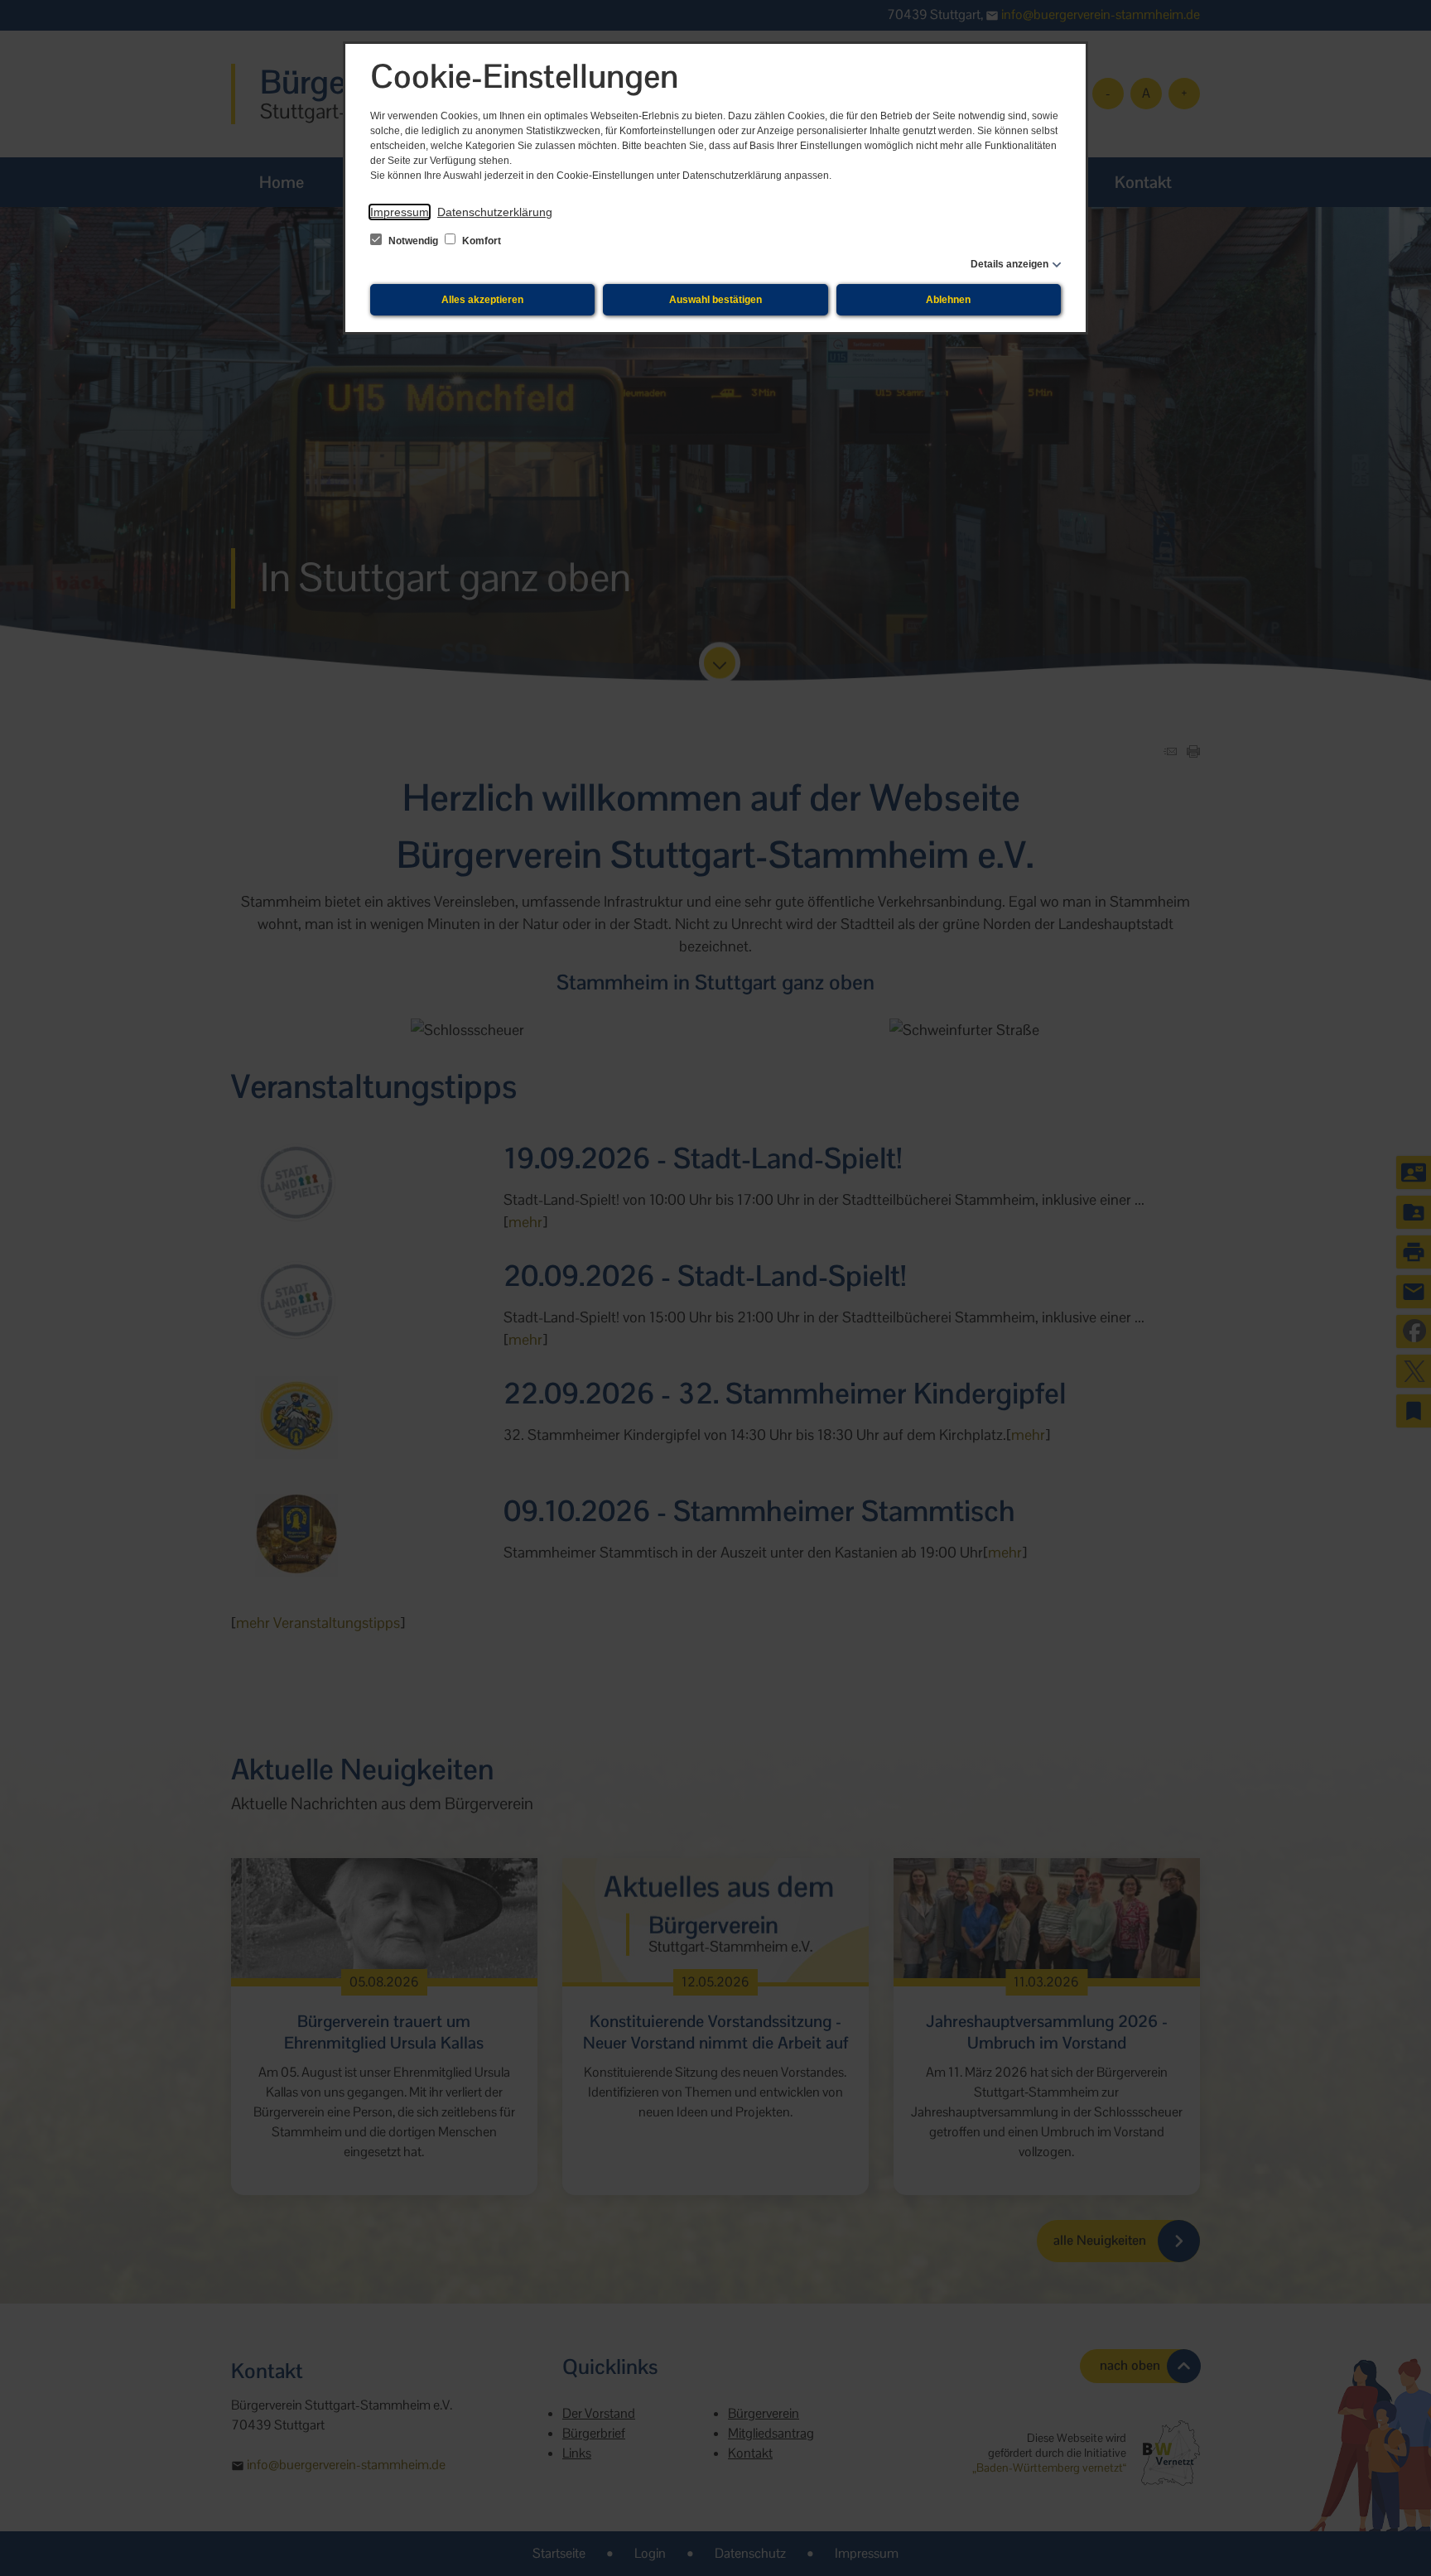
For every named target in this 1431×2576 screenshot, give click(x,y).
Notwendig (413, 241)
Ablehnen (948, 300)
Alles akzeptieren (482, 300)
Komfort (480, 241)
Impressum (400, 212)
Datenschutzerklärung (495, 212)
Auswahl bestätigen (715, 300)
